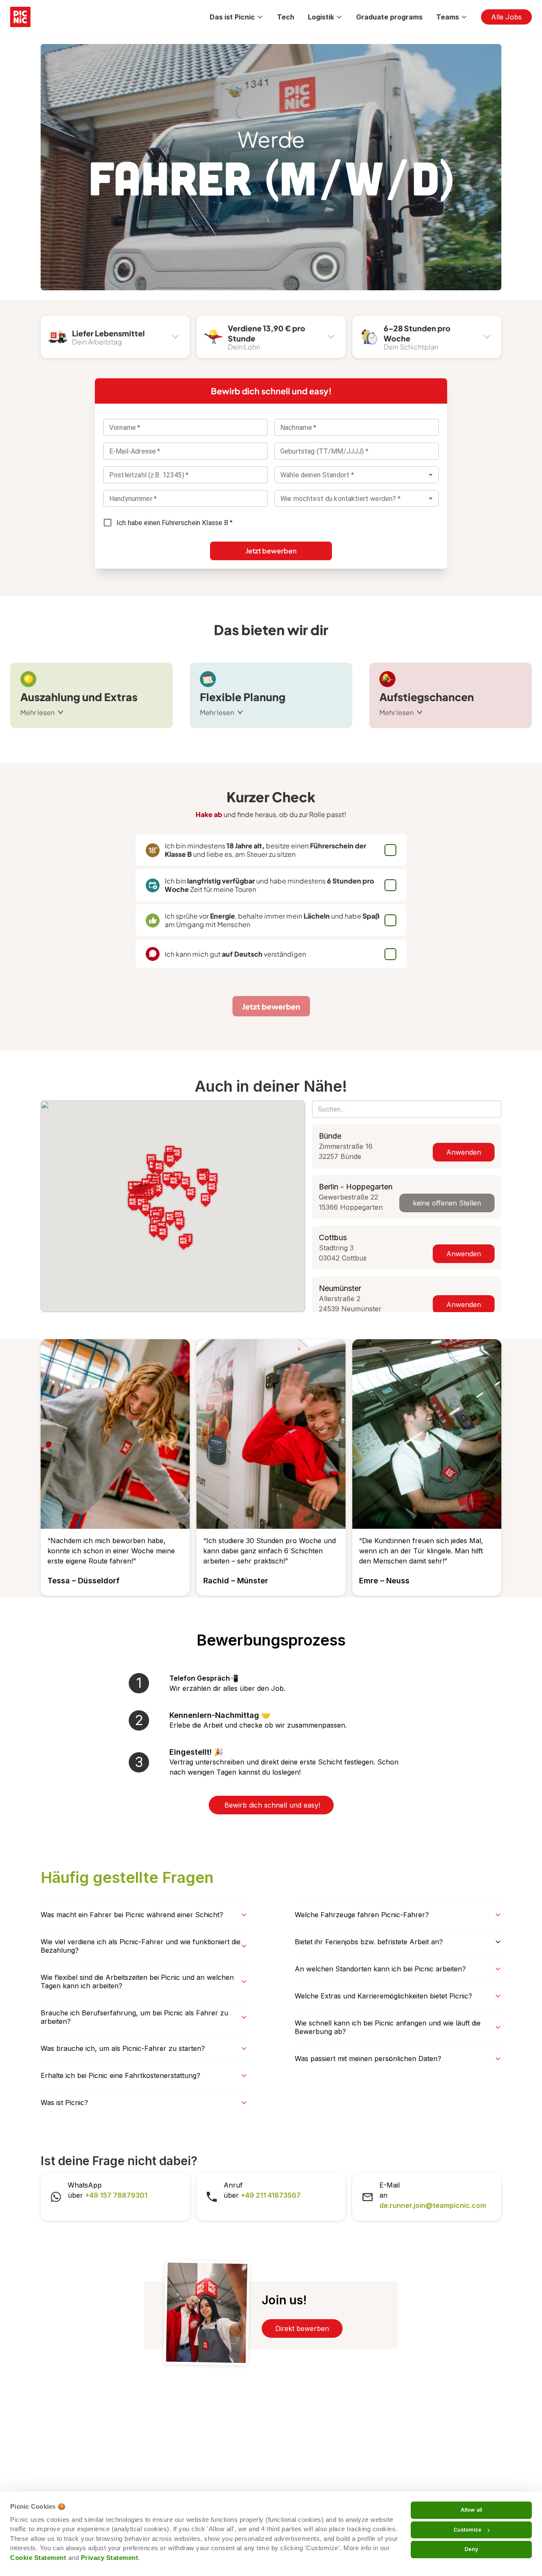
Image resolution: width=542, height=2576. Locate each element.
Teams (448, 17)
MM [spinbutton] (299, 451)
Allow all (471, 2510)
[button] (212, 1189)
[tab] (118, 337)
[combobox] (357, 475)
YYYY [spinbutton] (316, 451)
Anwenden (464, 1152)
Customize (467, 2530)
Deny (471, 2549)
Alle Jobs (506, 17)
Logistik (321, 17)
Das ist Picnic (232, 17)
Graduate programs (389, 17)
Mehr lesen (37, 712)
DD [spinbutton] (285, 451)
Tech (286, 17)
